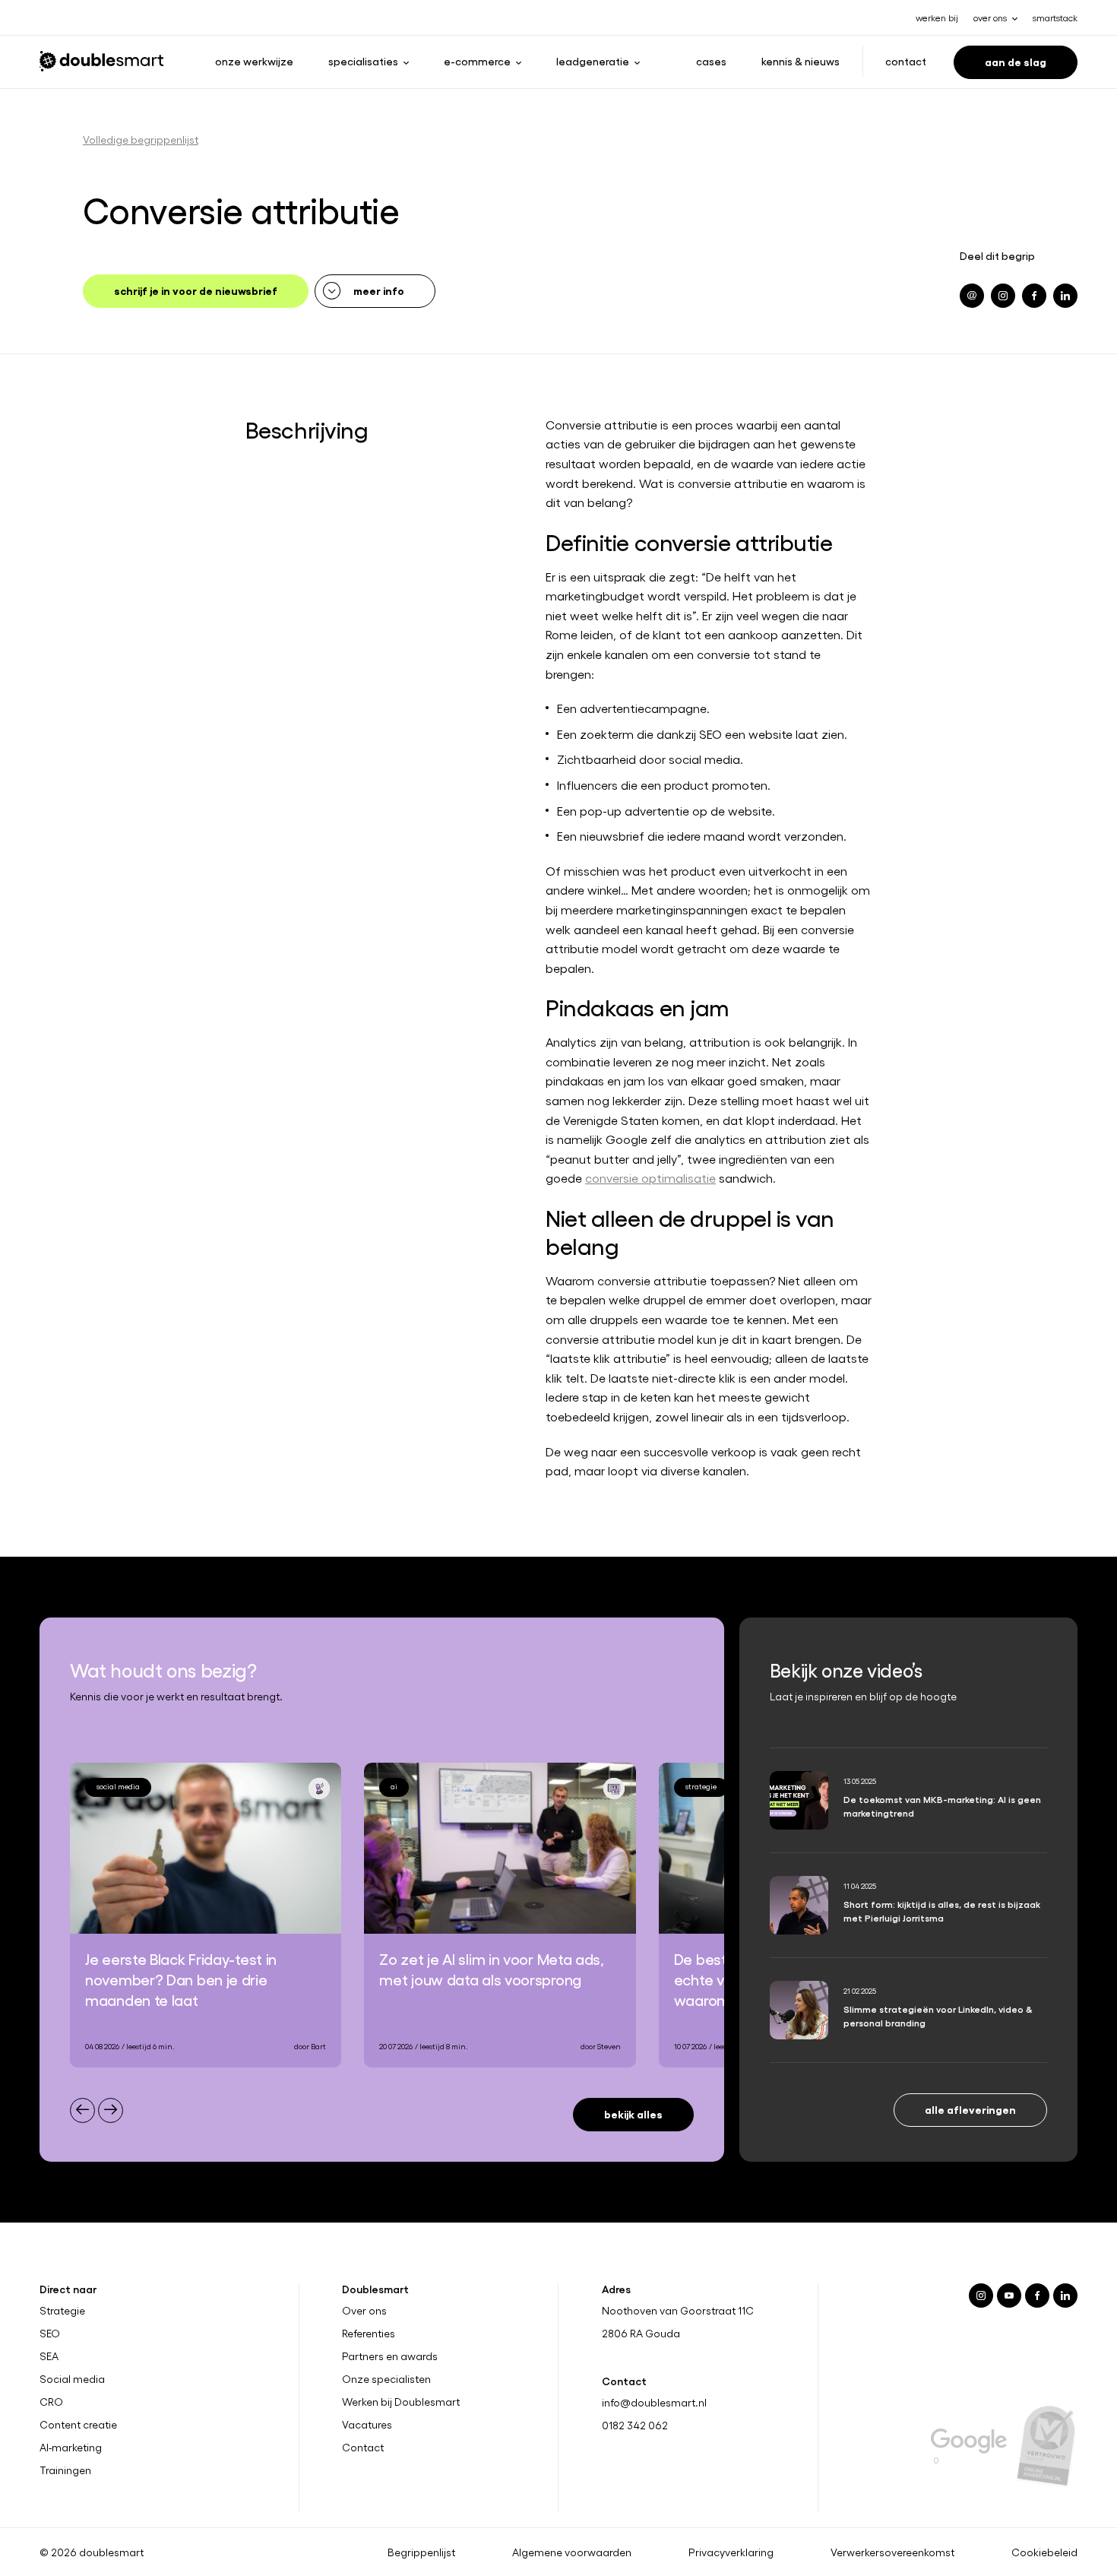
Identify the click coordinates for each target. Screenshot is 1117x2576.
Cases (711, 61)
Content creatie (78, 2424)
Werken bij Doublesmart (401, 2402)
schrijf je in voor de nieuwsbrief (196, 290)
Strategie (62, 2311)
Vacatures (367, 2424)
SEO (50, 2334)
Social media (72, 2379)
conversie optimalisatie (650, 1178)
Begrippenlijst (421, 2552)
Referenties (369, 2334)
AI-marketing (71, 2447)
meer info (379, 290)
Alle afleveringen (970, 2109)
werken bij (937, 17)
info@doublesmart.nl (654, 2402)
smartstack (1055, 17)
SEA (49, 2356)
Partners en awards (390, 2356)
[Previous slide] (82, 2110)
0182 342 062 (635, 2425)
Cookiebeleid (1044, 2552)
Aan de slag (1016, 61)
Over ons (364, 2311)
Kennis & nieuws (801, 61)
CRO (51, 2402)
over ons (990, 17)
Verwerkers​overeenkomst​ (892, 2552)
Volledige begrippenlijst (141, 139)
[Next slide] (111, 2110)
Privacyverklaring (731, 2552)
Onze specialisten (386, 2379)
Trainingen (65, 2470)
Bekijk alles (633, 2113)
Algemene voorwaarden (572, 2552)
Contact (906, 61)
